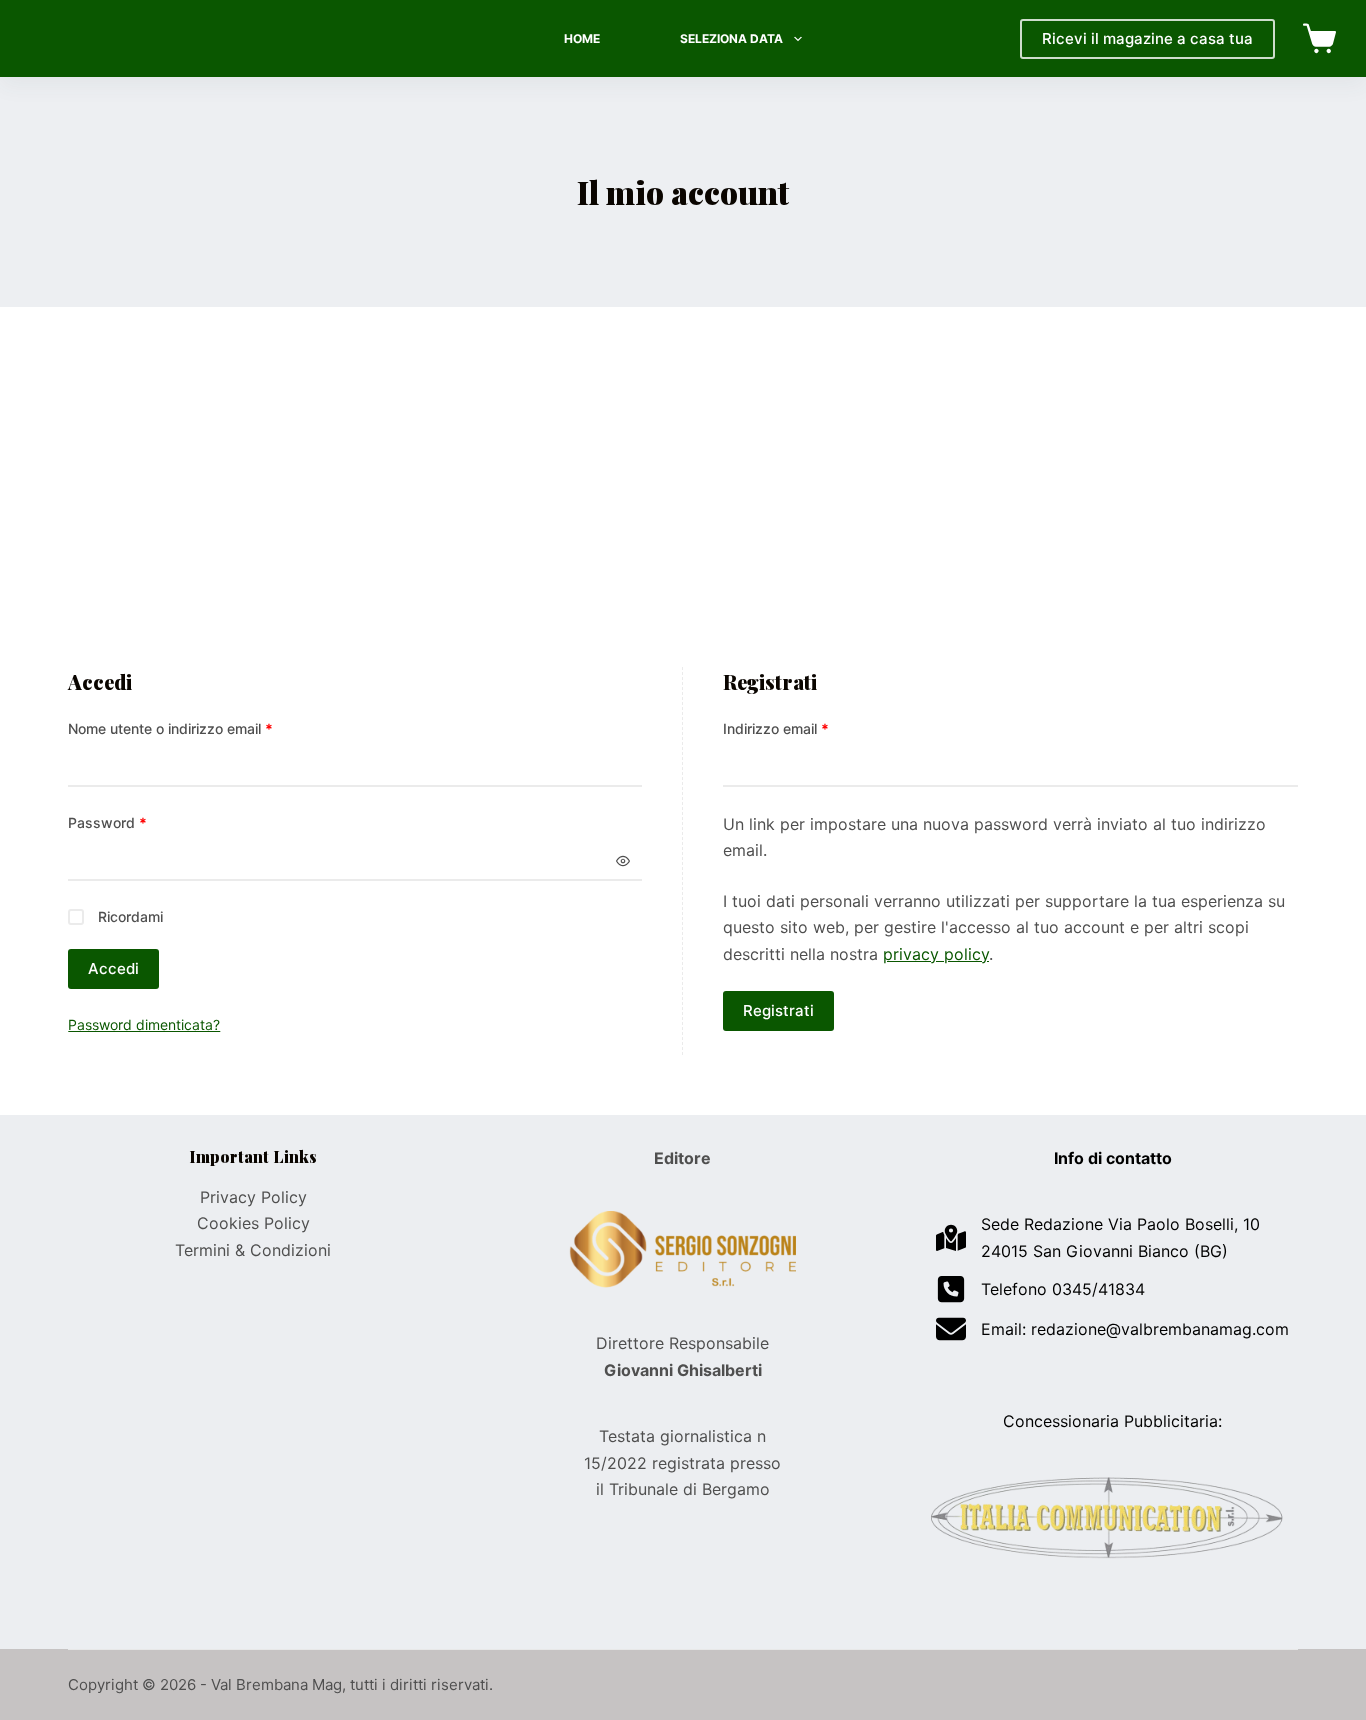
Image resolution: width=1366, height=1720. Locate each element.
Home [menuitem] (582, 38)
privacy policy (936, 954)
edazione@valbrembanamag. (1146, 1329)
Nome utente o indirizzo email (200, 728)
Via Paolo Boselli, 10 (1184, 1224)
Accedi (113, 968)
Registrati (778, 1010)
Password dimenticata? (144, 1024)
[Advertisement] (683, 517)
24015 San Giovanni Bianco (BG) (1104, 1251)
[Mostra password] (623, 861)
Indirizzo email (805, 728)
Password (137, 822)
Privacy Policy (253, 1197)
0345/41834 (1098, 1289)
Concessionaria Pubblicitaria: (1112, 1421)
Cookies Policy (253, 1223)
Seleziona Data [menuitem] (731, 38)
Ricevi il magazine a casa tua (1147, 38)
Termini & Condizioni (253, 1250)
